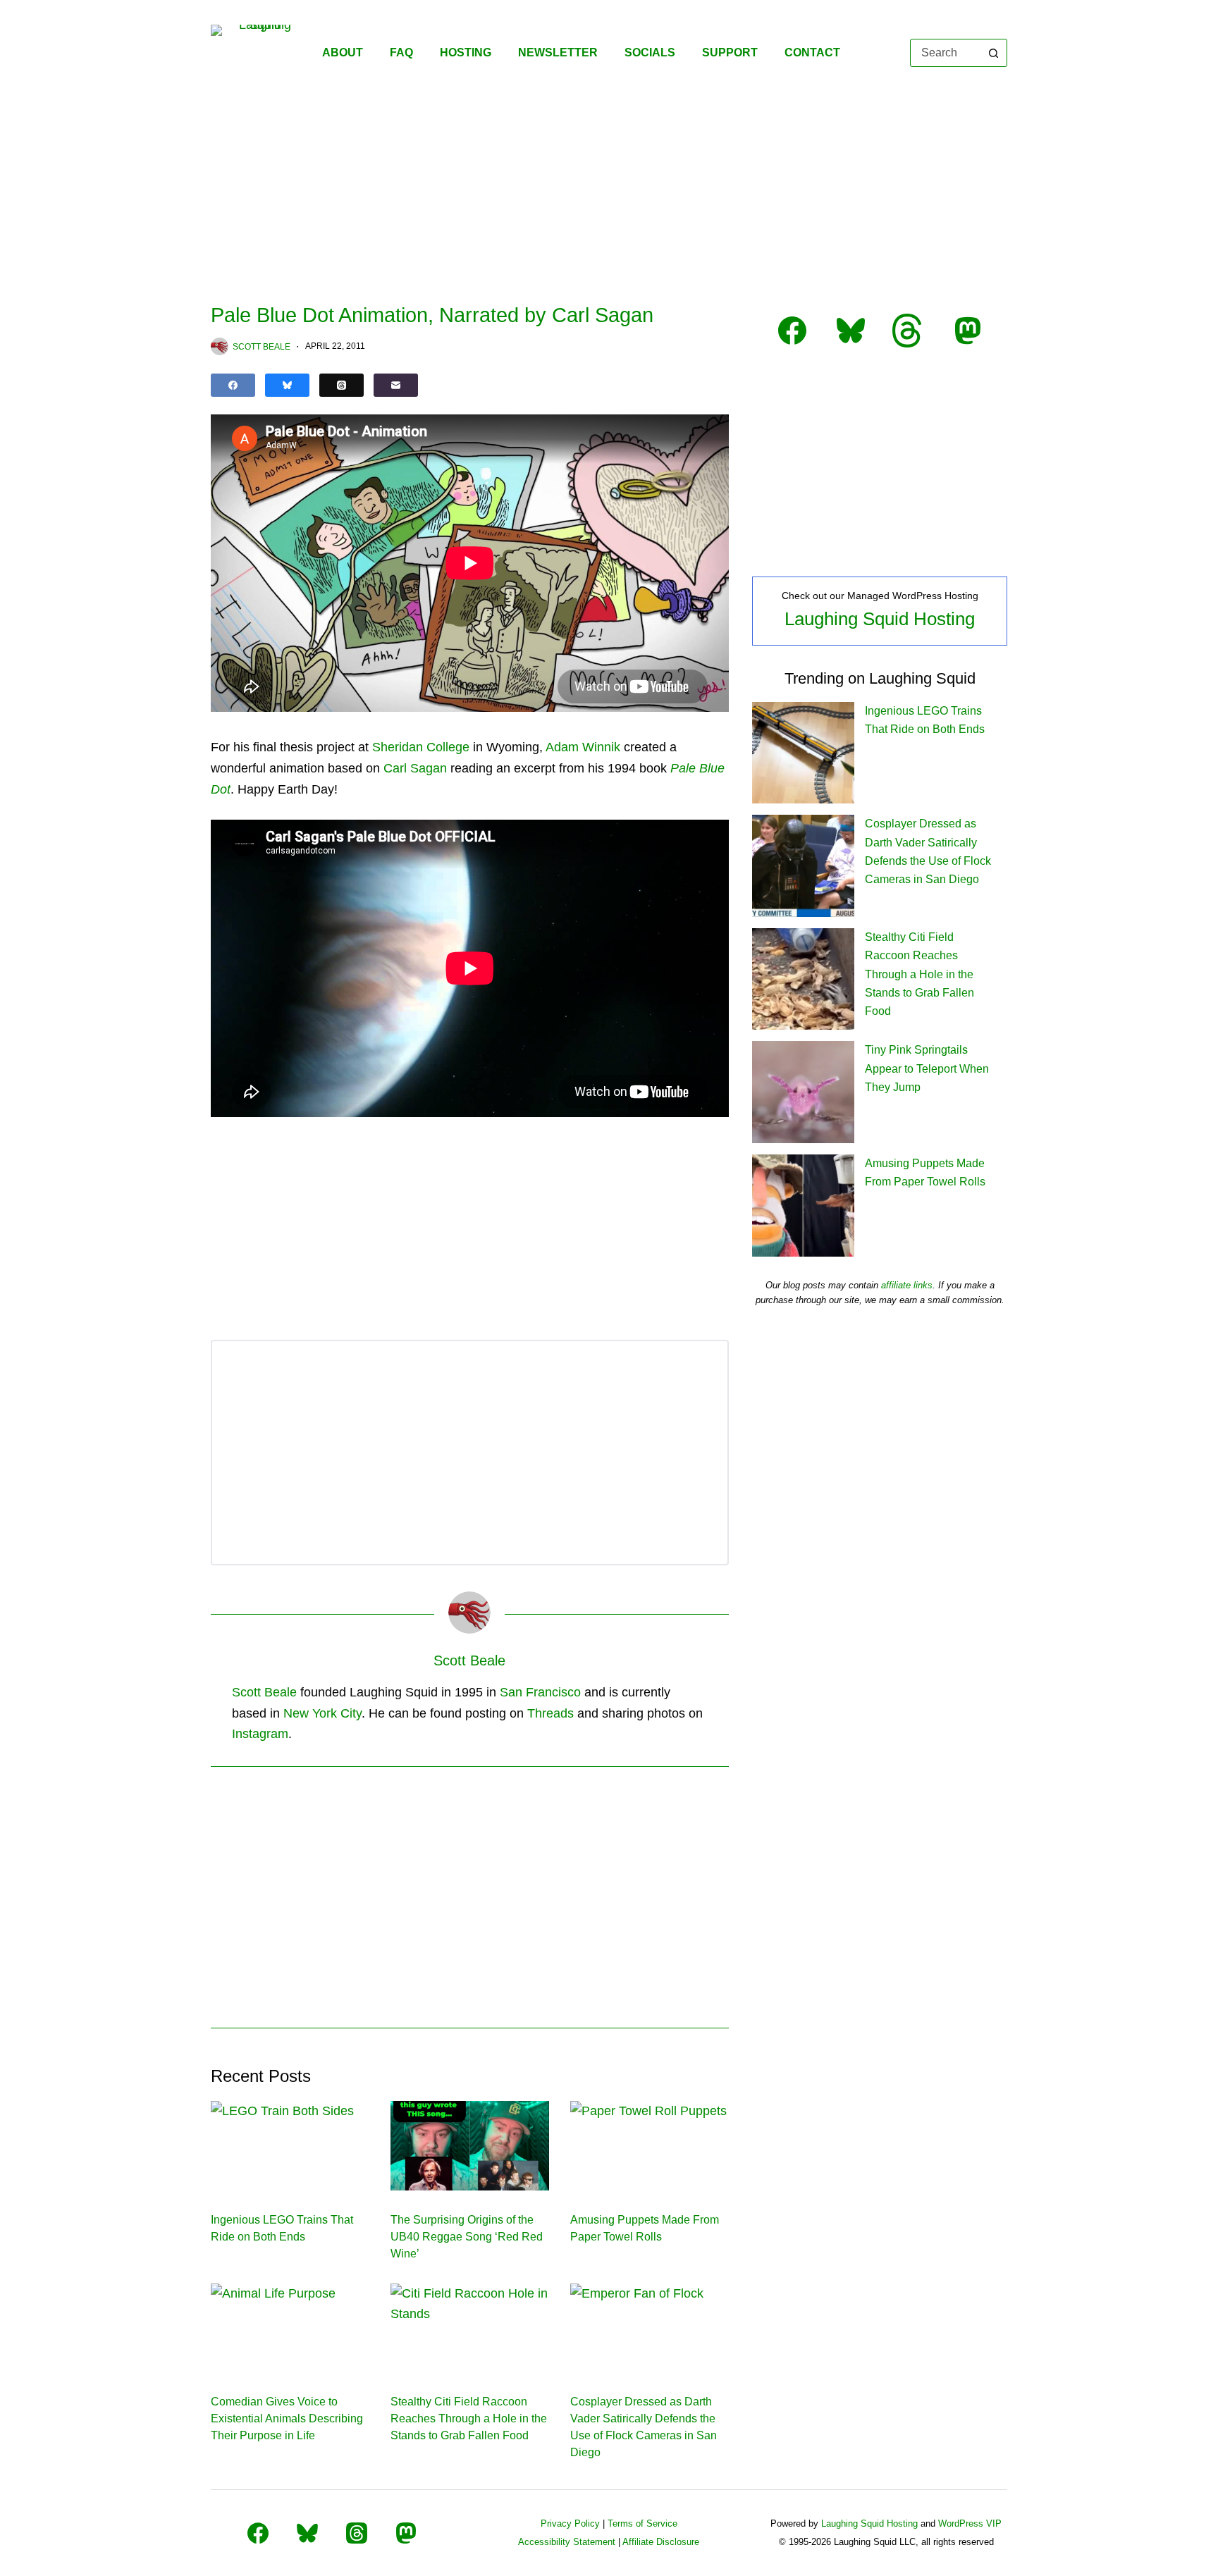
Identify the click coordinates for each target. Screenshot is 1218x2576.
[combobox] (946, 53)
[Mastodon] (406, 2533)
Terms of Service (642, 2523)
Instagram (260, 1734)
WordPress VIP (970, 2523)
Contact (812, 53)
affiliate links (907, 1285)
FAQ (401, 53)
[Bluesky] (287, 385)
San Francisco (540, 1692)
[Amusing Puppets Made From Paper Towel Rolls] (650, 2145)
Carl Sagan (415, 768)
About (343, 53)
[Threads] (342, 385)
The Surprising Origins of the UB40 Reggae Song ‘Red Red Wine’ (467, 2237)
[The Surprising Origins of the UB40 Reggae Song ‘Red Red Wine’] (470, 2145)
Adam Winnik (583, 747)
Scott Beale (264, 1692)
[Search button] (993, 53)
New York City (322, 1713)
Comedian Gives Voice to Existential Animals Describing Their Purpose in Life (287, 2418)
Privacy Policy (570, 2523)
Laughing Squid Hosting (880, 619)
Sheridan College (421, 747)
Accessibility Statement (567, 2542)
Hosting (466, 53)
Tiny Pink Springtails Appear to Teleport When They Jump (927, 1068)
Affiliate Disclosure (661, 2542)
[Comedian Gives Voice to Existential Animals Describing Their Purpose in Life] (290, 2328)
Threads (550, 1713)
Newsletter (558, 53)
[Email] (396, 385)
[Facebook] (233, 385)
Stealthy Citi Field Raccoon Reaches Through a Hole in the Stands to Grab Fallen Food (469, 2418)
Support (730, 53)
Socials (650, 53)
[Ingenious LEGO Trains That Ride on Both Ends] (290, 2145)
